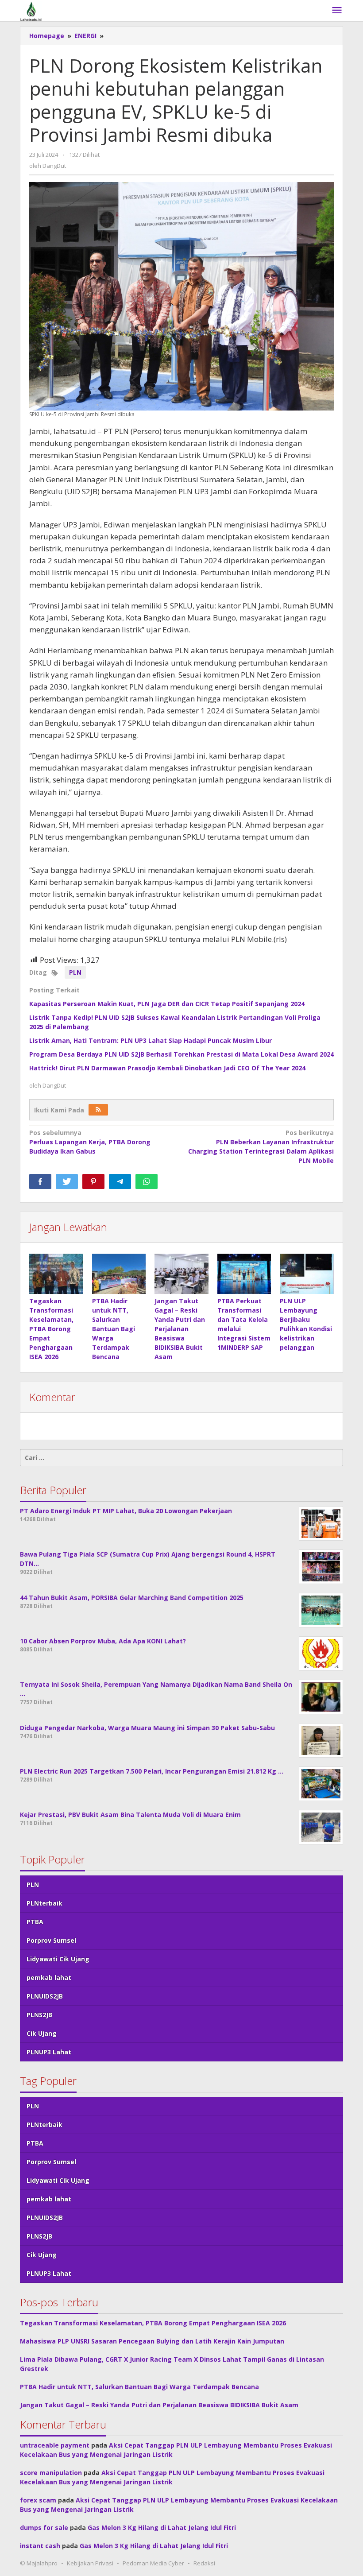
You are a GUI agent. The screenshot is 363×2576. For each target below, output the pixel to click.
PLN (75, 972)
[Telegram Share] (120, 1181)
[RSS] (98, 1110)
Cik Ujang (42, 2033)
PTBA (35, 1922)
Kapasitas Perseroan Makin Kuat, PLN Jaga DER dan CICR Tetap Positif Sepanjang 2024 (167, 1004)
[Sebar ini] (40, 1181)
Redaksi (204, 2563)
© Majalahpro (39, 2563)
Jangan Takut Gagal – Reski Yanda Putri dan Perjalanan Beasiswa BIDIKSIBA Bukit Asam (180, 1329)
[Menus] (337, 11)
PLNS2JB (39, 2015)
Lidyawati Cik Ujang (58, 1959)
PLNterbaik (44, 1903)
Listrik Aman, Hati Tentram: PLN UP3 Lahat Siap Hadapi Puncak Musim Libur (151, 1040)
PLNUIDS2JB (45, 1996)
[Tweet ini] (67, 1181)
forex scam (38, 2500)
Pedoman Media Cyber (153, 2563)
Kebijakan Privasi (90, 2563)
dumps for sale (44, 2528)
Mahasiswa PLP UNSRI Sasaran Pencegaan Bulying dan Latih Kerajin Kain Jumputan (152, 2341)
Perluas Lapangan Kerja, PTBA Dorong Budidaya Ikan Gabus (90, 1142)
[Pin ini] (93, 1181)
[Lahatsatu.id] (31, 10)
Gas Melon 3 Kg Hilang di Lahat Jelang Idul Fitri (162, 2528)
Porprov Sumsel (51, 1940)
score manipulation (51, 2473)
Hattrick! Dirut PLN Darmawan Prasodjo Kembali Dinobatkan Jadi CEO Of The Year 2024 (167, 1068)
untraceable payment (55, 2445)
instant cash (40, 2546)
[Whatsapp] (147, 1181)
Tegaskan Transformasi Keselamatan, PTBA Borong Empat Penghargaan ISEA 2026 (51, 1329)
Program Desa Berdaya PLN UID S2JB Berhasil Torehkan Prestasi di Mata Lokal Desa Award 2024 (181, 1054)
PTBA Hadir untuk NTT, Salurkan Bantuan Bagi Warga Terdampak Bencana (114, 1329)
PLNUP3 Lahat (49, 2052)
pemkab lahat (49, 1978)
